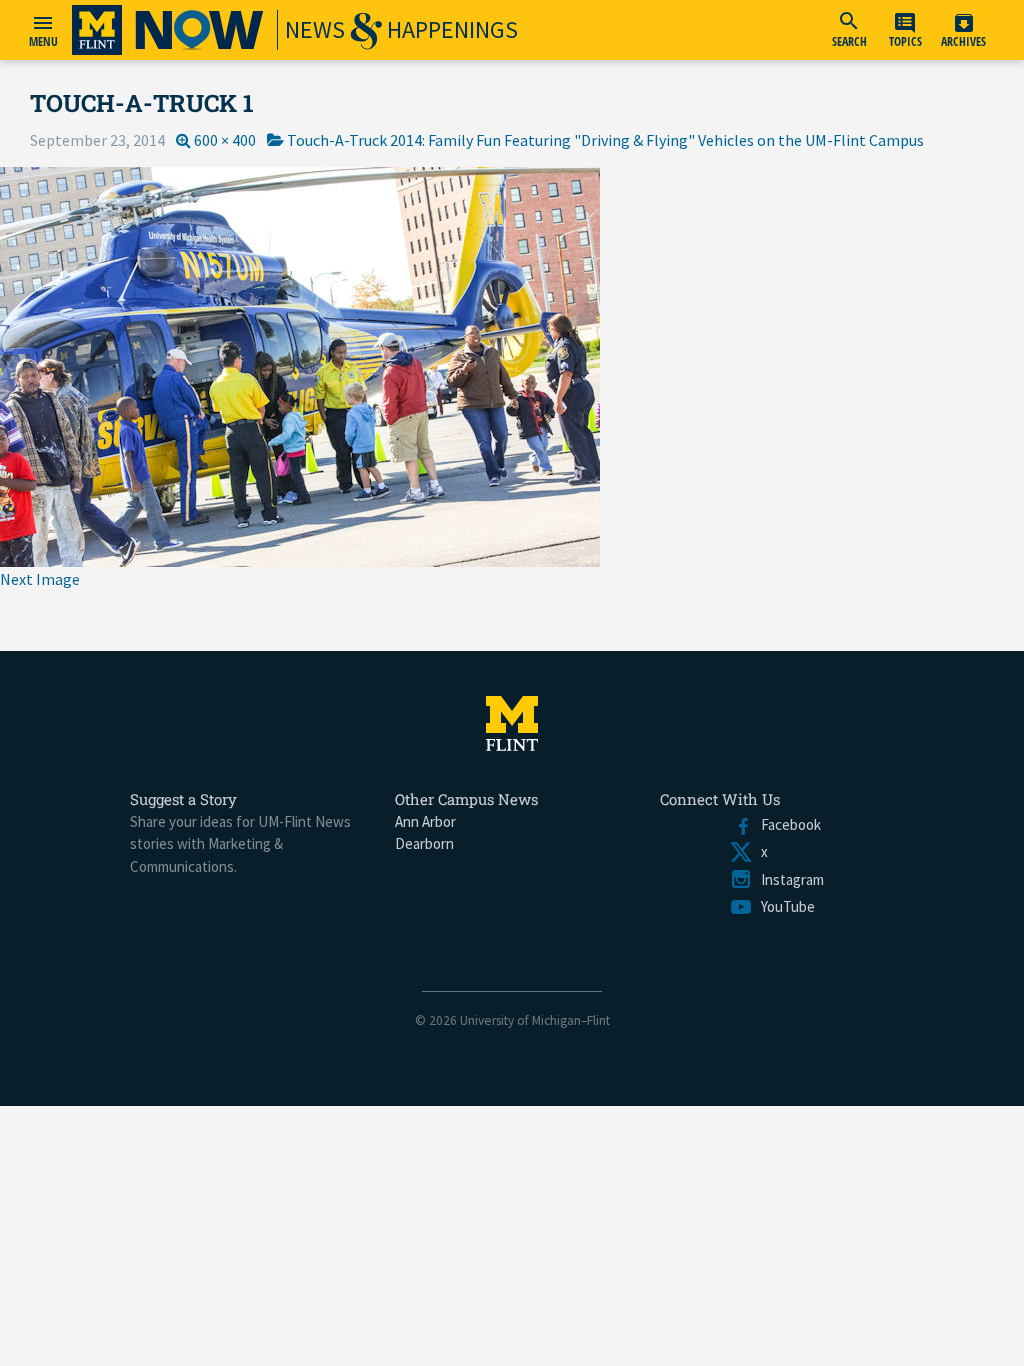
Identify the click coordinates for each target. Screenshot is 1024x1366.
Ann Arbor (425, 821)
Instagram (788, 879)
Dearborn (424, 843)
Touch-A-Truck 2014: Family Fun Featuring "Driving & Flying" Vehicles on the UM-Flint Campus (605, 140)
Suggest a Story (183, 799)
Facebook (787, 824)
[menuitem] (849, 30)
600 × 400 (225, 140)
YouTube (784, 906)
